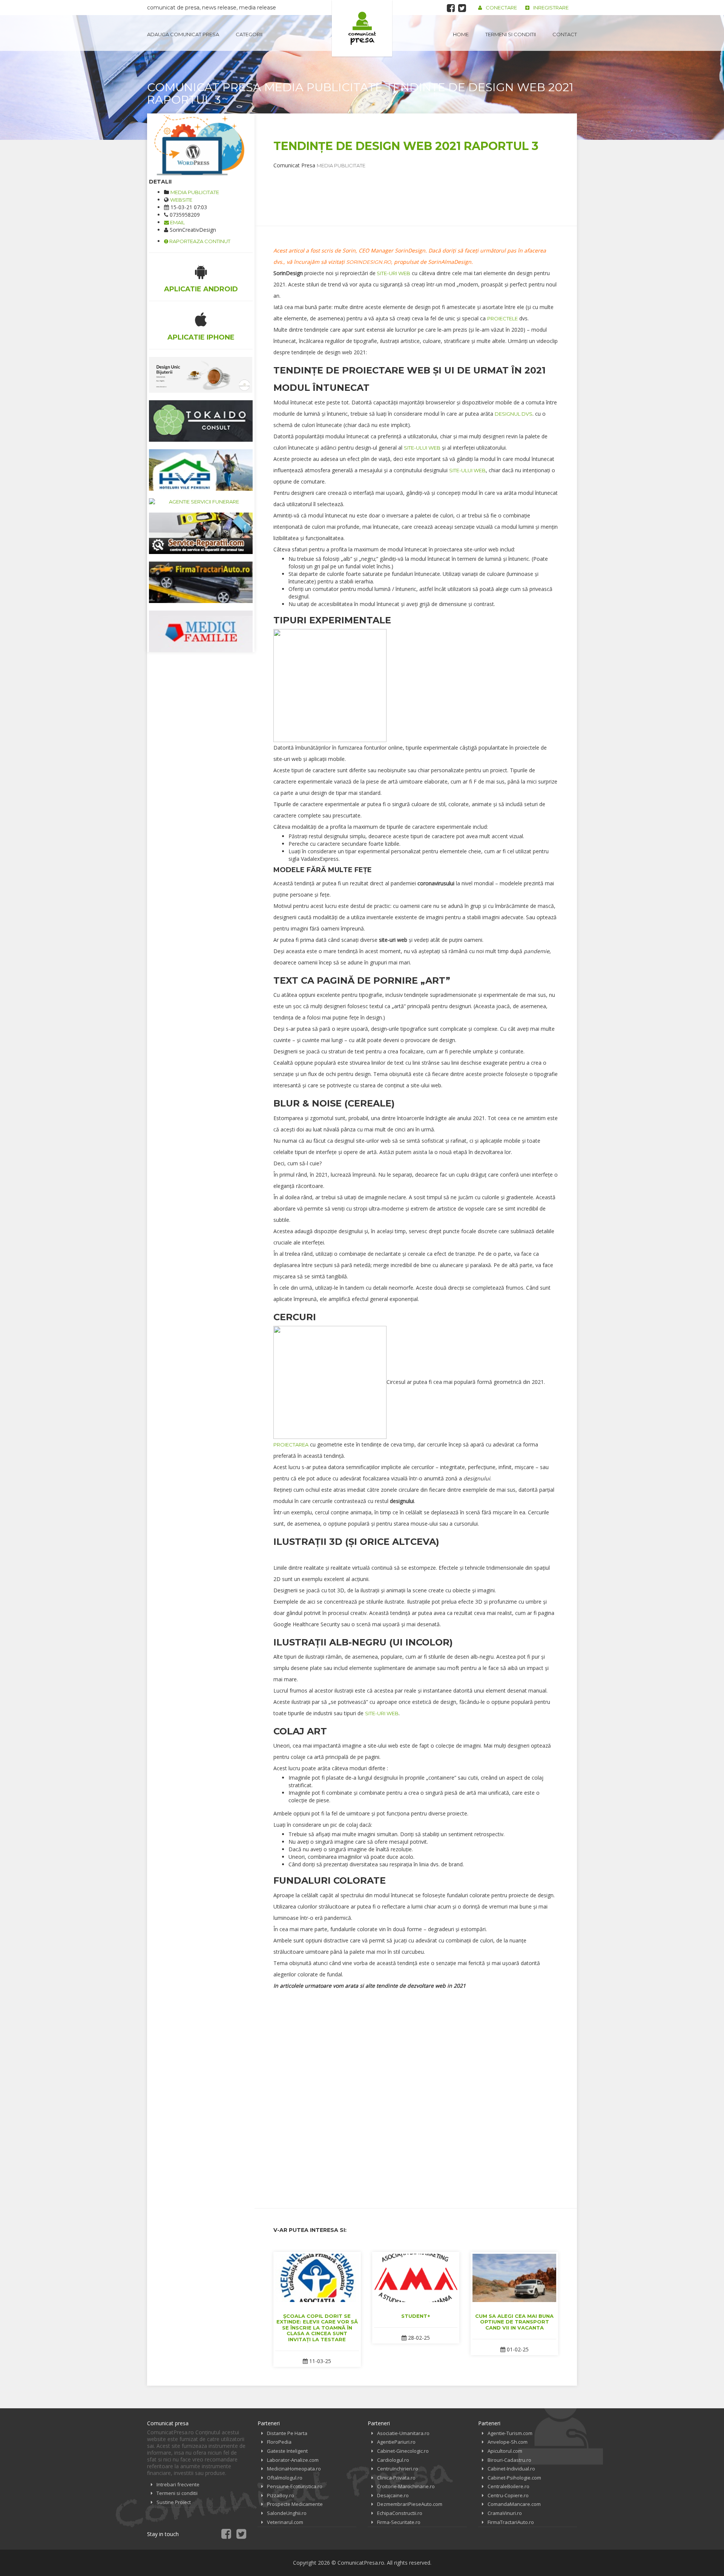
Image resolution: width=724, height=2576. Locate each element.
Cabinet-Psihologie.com (514, 2478)
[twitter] (462, 8)
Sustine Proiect (174, 2502)
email (177, 222)
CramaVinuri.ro (505, 2513)
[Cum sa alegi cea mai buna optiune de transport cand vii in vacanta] (514, 2278)
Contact (565, 34)
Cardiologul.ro (393, 2460)
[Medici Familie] (201, 631)
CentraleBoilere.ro (508, 2486)
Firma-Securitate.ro (399, 2522)
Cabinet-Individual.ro (511, 2469)
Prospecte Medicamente (295, 2504)
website (181, 200)
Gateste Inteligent (287, 2451)
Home (461, 34)
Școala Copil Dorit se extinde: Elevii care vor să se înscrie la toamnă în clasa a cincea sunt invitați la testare (317, 2328)
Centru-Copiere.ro (508, 2495)
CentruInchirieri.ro (398, 2469)
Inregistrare (551, 8)
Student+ (416, 2316)
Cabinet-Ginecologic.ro (403, 2451)
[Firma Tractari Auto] (201, 582)
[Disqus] (416, 2093)
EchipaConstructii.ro (400, 2513)
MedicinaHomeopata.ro (294, 2469)
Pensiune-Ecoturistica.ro (295, 2486)
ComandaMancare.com (514, 2504)
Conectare (501, 8)
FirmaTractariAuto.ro (511, 2522)
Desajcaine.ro (393, 2495)
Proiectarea (291, 1445)
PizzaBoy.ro (281, 2495)
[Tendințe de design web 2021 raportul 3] (201, 145)
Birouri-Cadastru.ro (509, 2460)
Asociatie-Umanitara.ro (403, 2433)
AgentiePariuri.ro (396, 2442)
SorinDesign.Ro (369, 262)
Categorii (249, 34)
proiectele (502, 318)
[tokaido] (201, 421)
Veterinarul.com (285, 2522)
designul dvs (514, 414)
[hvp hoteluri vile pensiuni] (201, 470)
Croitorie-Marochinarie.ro (406, 2486)
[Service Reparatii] (201, 533)
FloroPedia (279, 2442)
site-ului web (422, 448)
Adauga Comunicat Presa (183, 34)
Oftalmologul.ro (285, 2478)
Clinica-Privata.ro (396, 2478)
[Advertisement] (411, 186)
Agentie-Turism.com (510, 2433)
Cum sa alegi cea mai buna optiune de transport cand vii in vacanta (514, 2322)
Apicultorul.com (505, 2451)
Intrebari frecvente (178, 2484)
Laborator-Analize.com (293, 2460)
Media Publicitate (195, 192)
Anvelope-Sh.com (508, 2442)
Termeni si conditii (511, 34)
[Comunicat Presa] (362, 28)
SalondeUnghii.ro (287, 2513)
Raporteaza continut (199, 241)
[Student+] (416, 2278)
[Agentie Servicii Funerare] (201, 502)
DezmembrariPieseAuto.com (410, 2504)
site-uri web (393, 273)
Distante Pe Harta (287, 2433)
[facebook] (451, 8)
